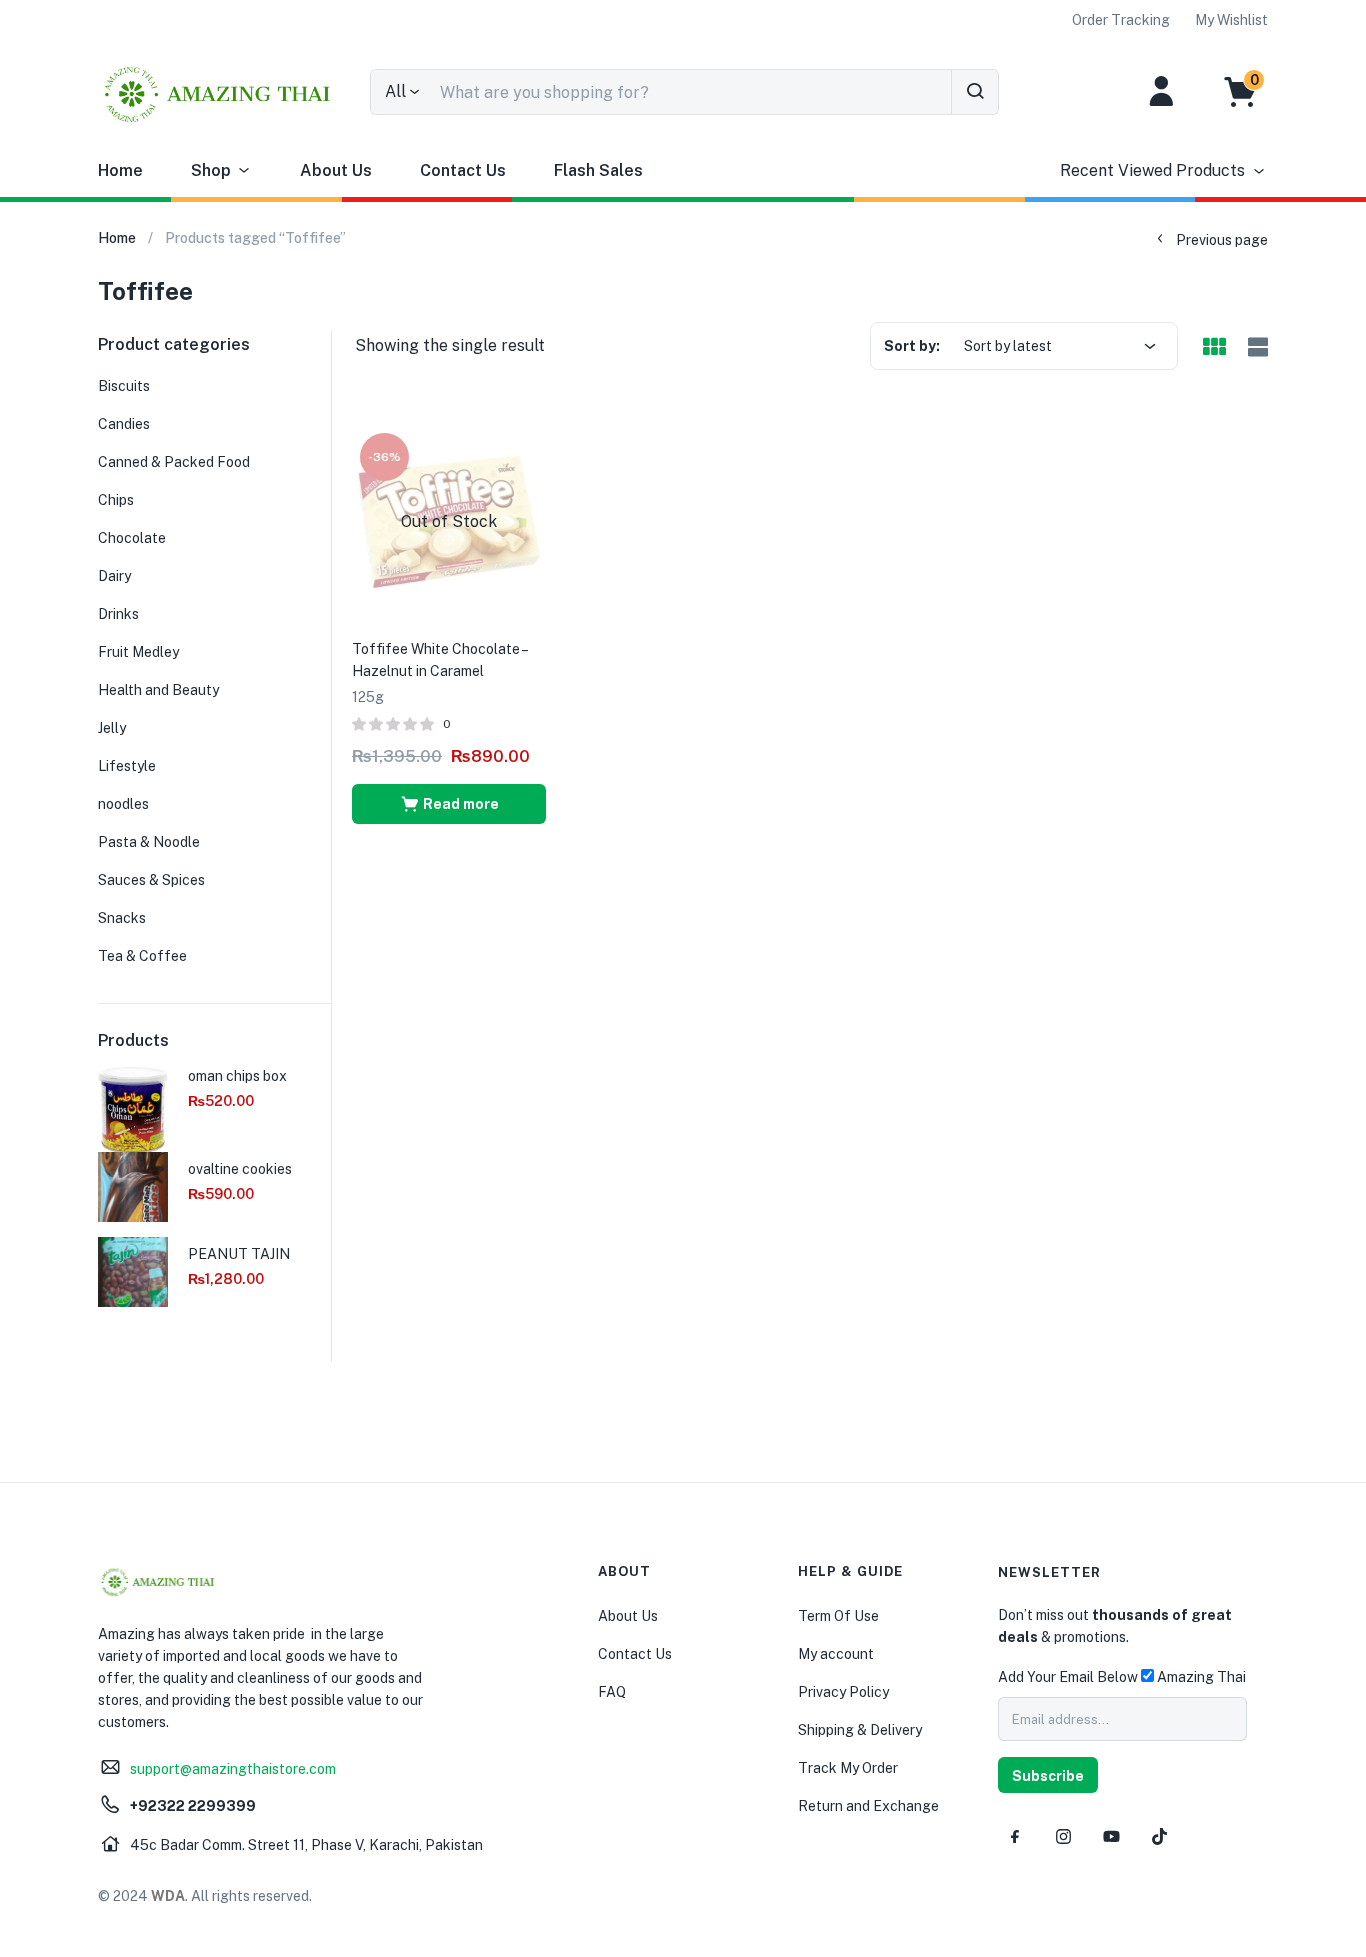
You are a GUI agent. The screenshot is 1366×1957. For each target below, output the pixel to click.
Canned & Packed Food (174, 462)
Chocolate (132, 538)
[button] (1250, 92)
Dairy (114, 576)
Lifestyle (127, 766)
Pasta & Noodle (149, 842)
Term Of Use (838, 1616)
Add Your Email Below (1068, 1677)
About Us (336, 170)
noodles (123, 804)
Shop (211, 170)
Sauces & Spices (151, 880)
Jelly (112, 728)
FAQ (612, 1692)
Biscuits (124, 386)
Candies (124, 424)
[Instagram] (1063, 1836)
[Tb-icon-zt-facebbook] (1015, 1836)
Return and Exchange (868, 1806)
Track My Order (848, 1768)
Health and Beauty (158, 690)
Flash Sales (598, 170)
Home (120, 170)
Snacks (122, 918)
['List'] (1255, 348)
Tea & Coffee (142, 956)
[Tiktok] (1159, 1836)
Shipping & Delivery (860, 1730)
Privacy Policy (843, 1692)
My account (836, 1654)
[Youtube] (1111, 1836)
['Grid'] (1214, 348)
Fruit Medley (138, 652)
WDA (168, 1896)
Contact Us (463, 170)
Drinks (118, 614)
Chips (116, 500)
